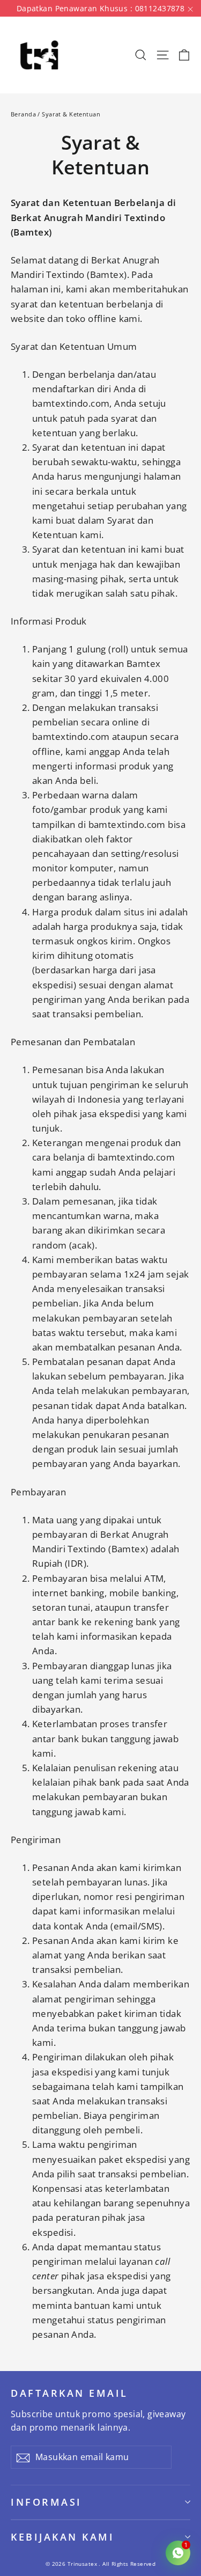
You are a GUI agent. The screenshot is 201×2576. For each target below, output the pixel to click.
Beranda (23, 114)
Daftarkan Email (69, 2393)
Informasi (46, 2502)
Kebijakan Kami (62, 2537)
